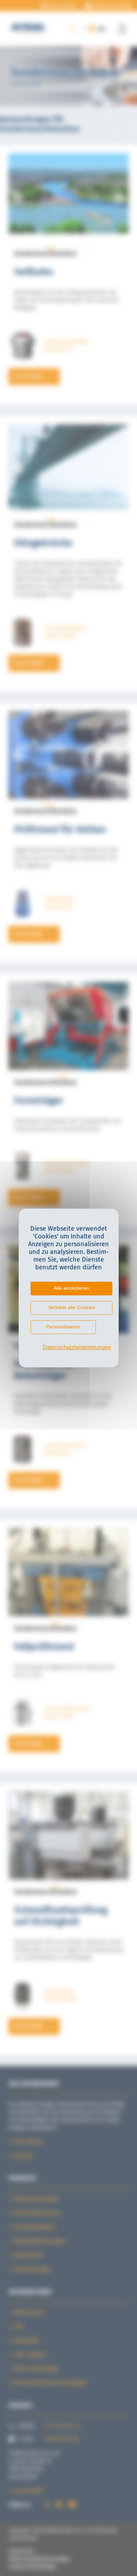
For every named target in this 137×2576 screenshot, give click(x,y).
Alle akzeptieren (71, 1288)
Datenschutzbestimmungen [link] (72, 1347)
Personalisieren (63, 1327)
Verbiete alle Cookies (71, 1307)
